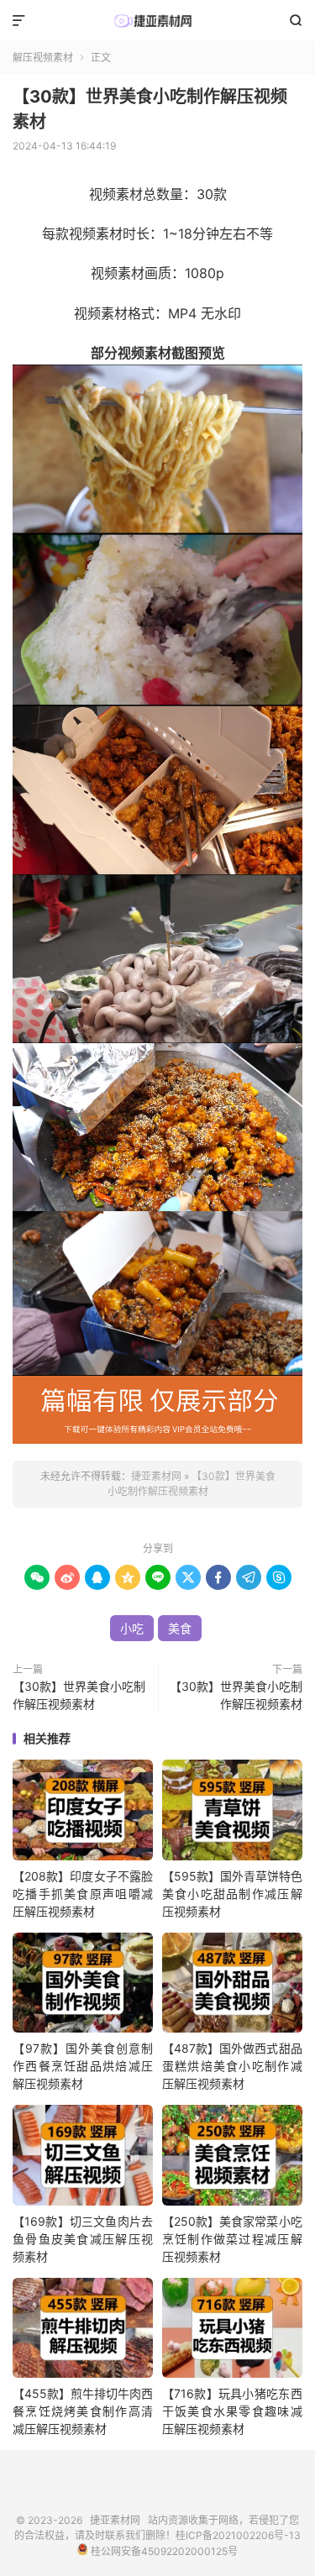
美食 (180, 1628)
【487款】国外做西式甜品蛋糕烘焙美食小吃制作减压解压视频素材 (232, 2066)
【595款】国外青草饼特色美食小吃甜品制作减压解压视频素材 (232, 1894)
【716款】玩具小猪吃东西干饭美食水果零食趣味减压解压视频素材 (232, 2411)
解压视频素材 (43, 58)
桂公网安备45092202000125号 (163, 2551)
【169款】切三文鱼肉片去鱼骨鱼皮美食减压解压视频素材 (83, 2239)
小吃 (132, 1628)
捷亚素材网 (157, 21)
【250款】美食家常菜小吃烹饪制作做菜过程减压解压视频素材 (232, 2239)
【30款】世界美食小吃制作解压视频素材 (79, 1695)
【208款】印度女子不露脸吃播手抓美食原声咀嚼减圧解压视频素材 (83, 1894)
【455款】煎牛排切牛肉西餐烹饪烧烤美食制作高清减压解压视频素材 (83, 2411)
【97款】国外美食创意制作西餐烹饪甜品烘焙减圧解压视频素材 (83, 2066)
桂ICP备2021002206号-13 (238, 2535)
